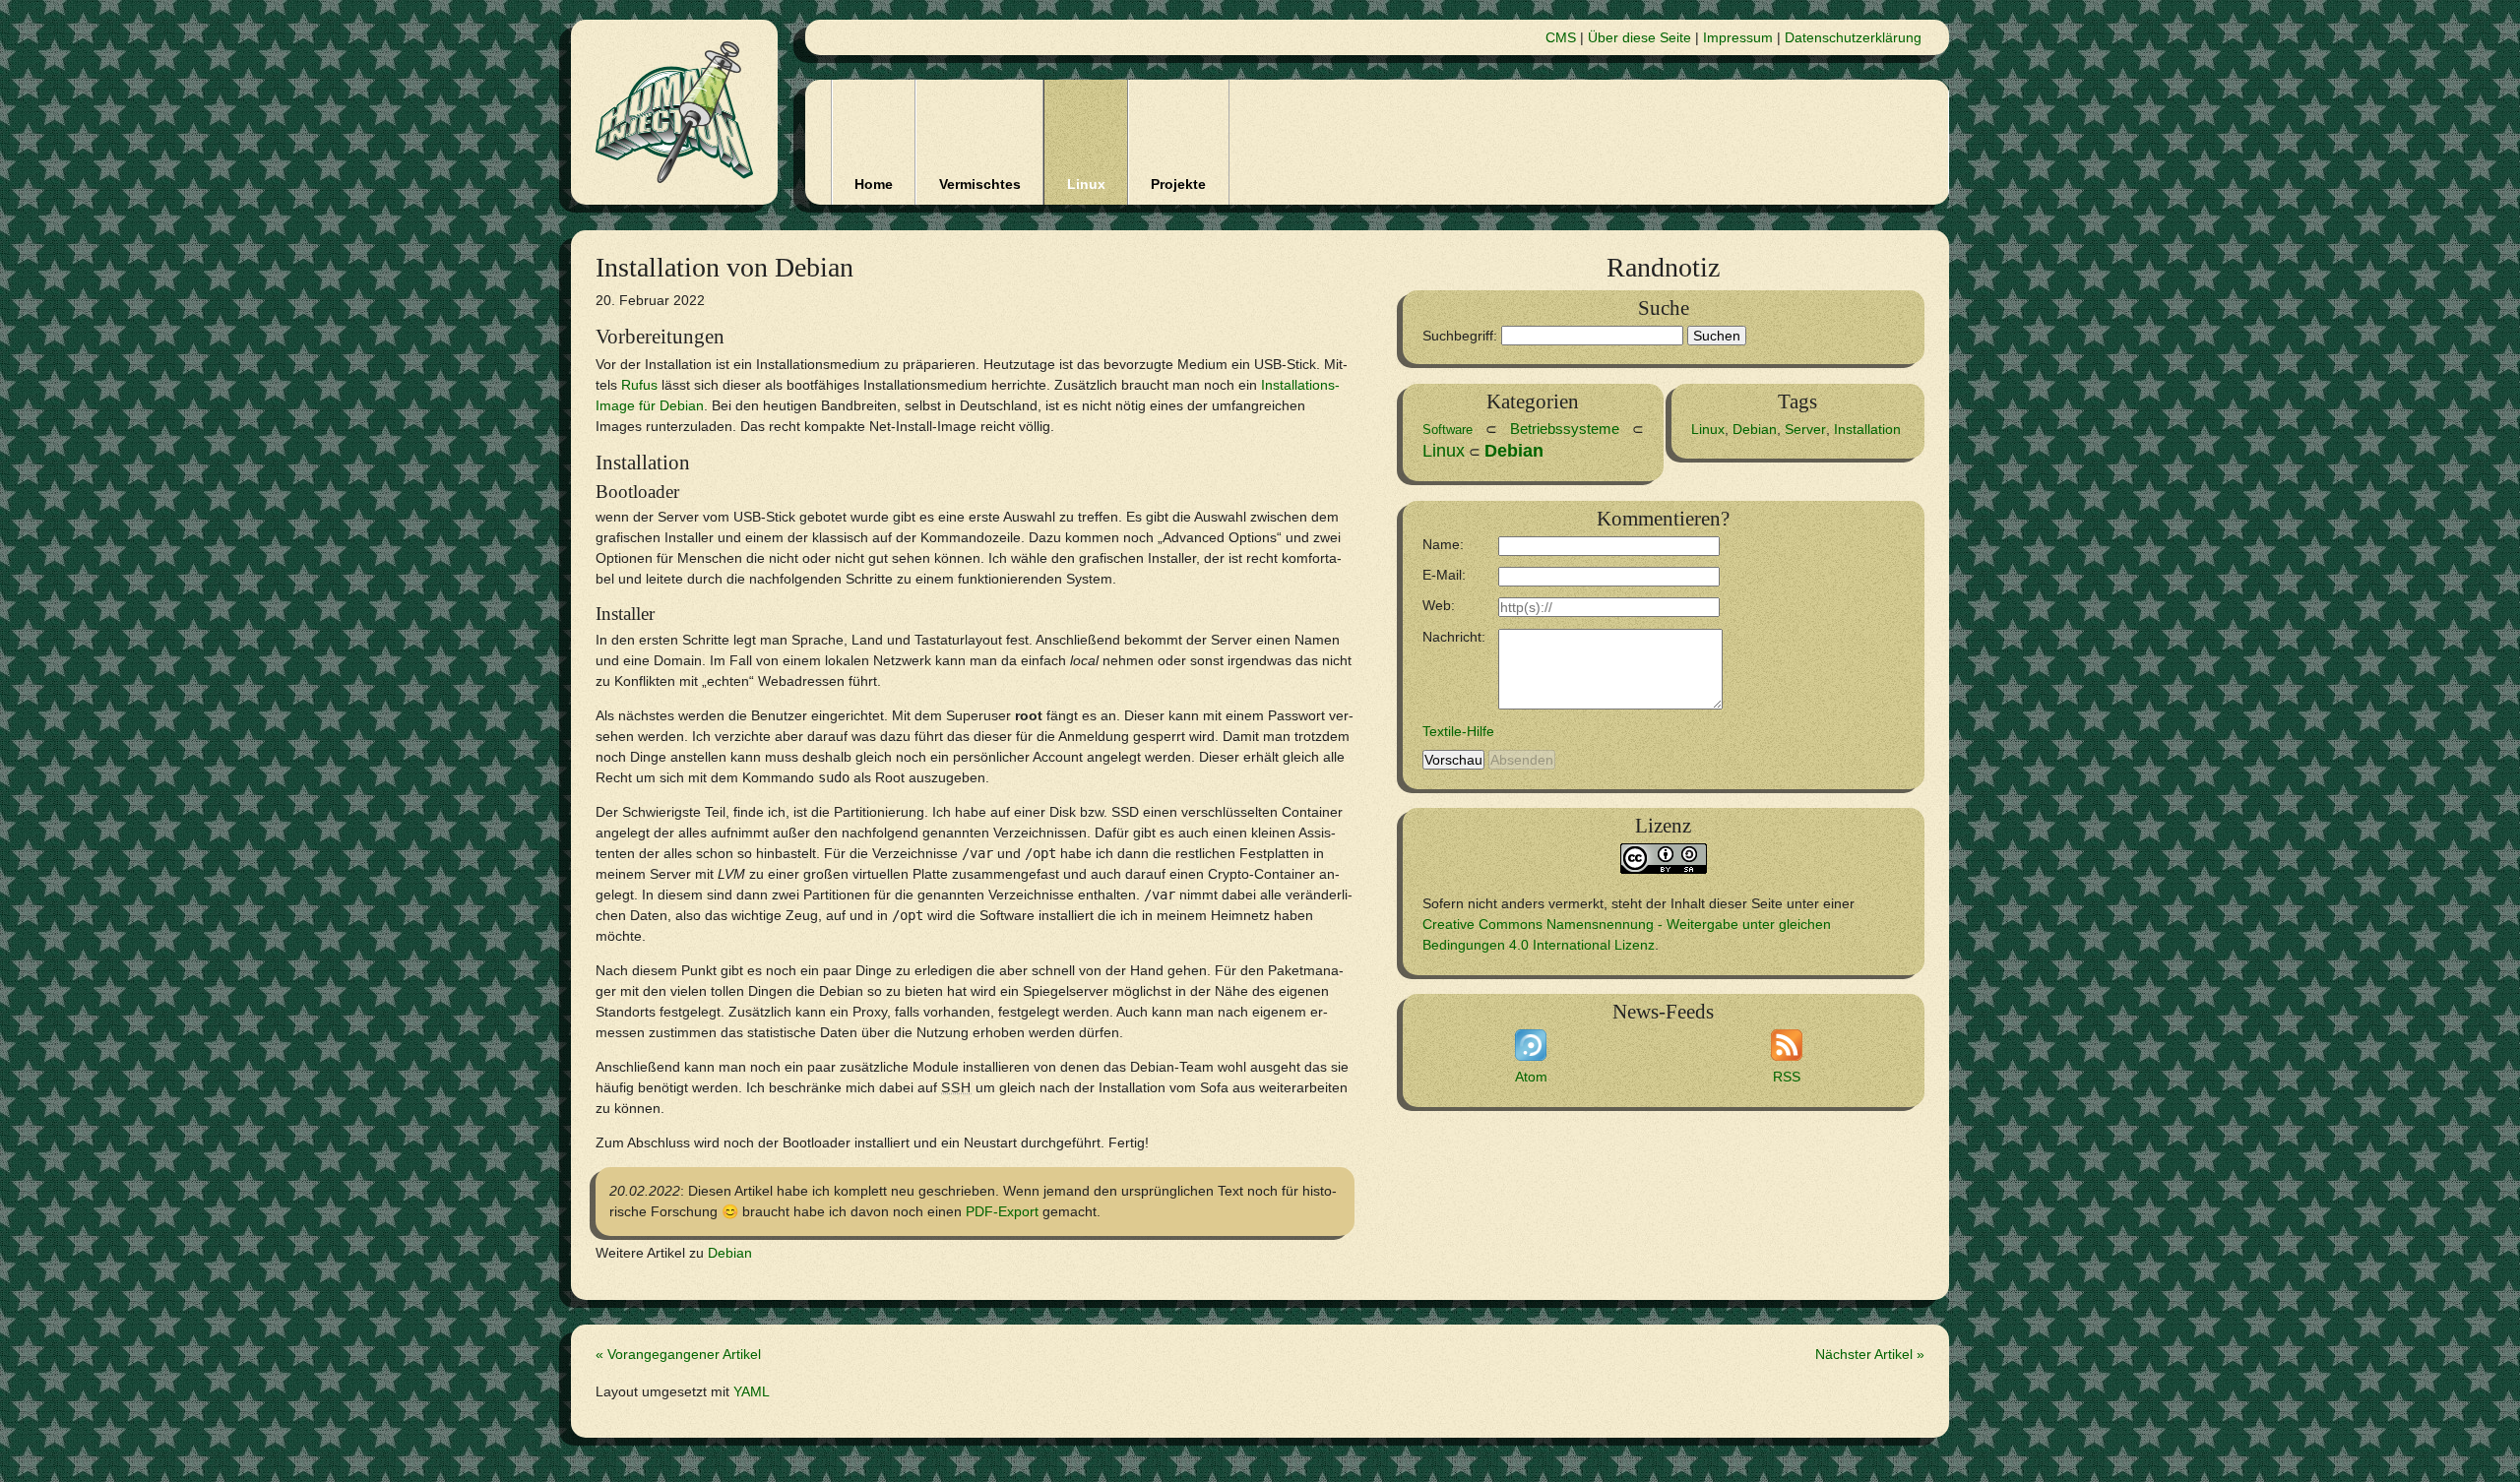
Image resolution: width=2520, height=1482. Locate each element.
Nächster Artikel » (1870, 1354)
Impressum (1738, 37)
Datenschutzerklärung (1853, 37)
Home (874, 184)
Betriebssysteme (1565, 429)
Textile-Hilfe (1458, 731)
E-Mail (1442, 575)
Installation (1867, 429)
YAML (752, 1391)
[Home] (674, 112)
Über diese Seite (1639, 37)
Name (1441, 544)
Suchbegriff (1458, 336)
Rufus (639, 385)
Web (1437, 605)
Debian (730, 1253)
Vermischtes (980, 184)
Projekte (1178, 184)
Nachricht (1452, 637)
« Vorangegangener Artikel (678, 1354)
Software (1448, 430)
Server (1805, 429)
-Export (1002, 1211)
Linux (1086, 184)
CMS (1561, 37)
